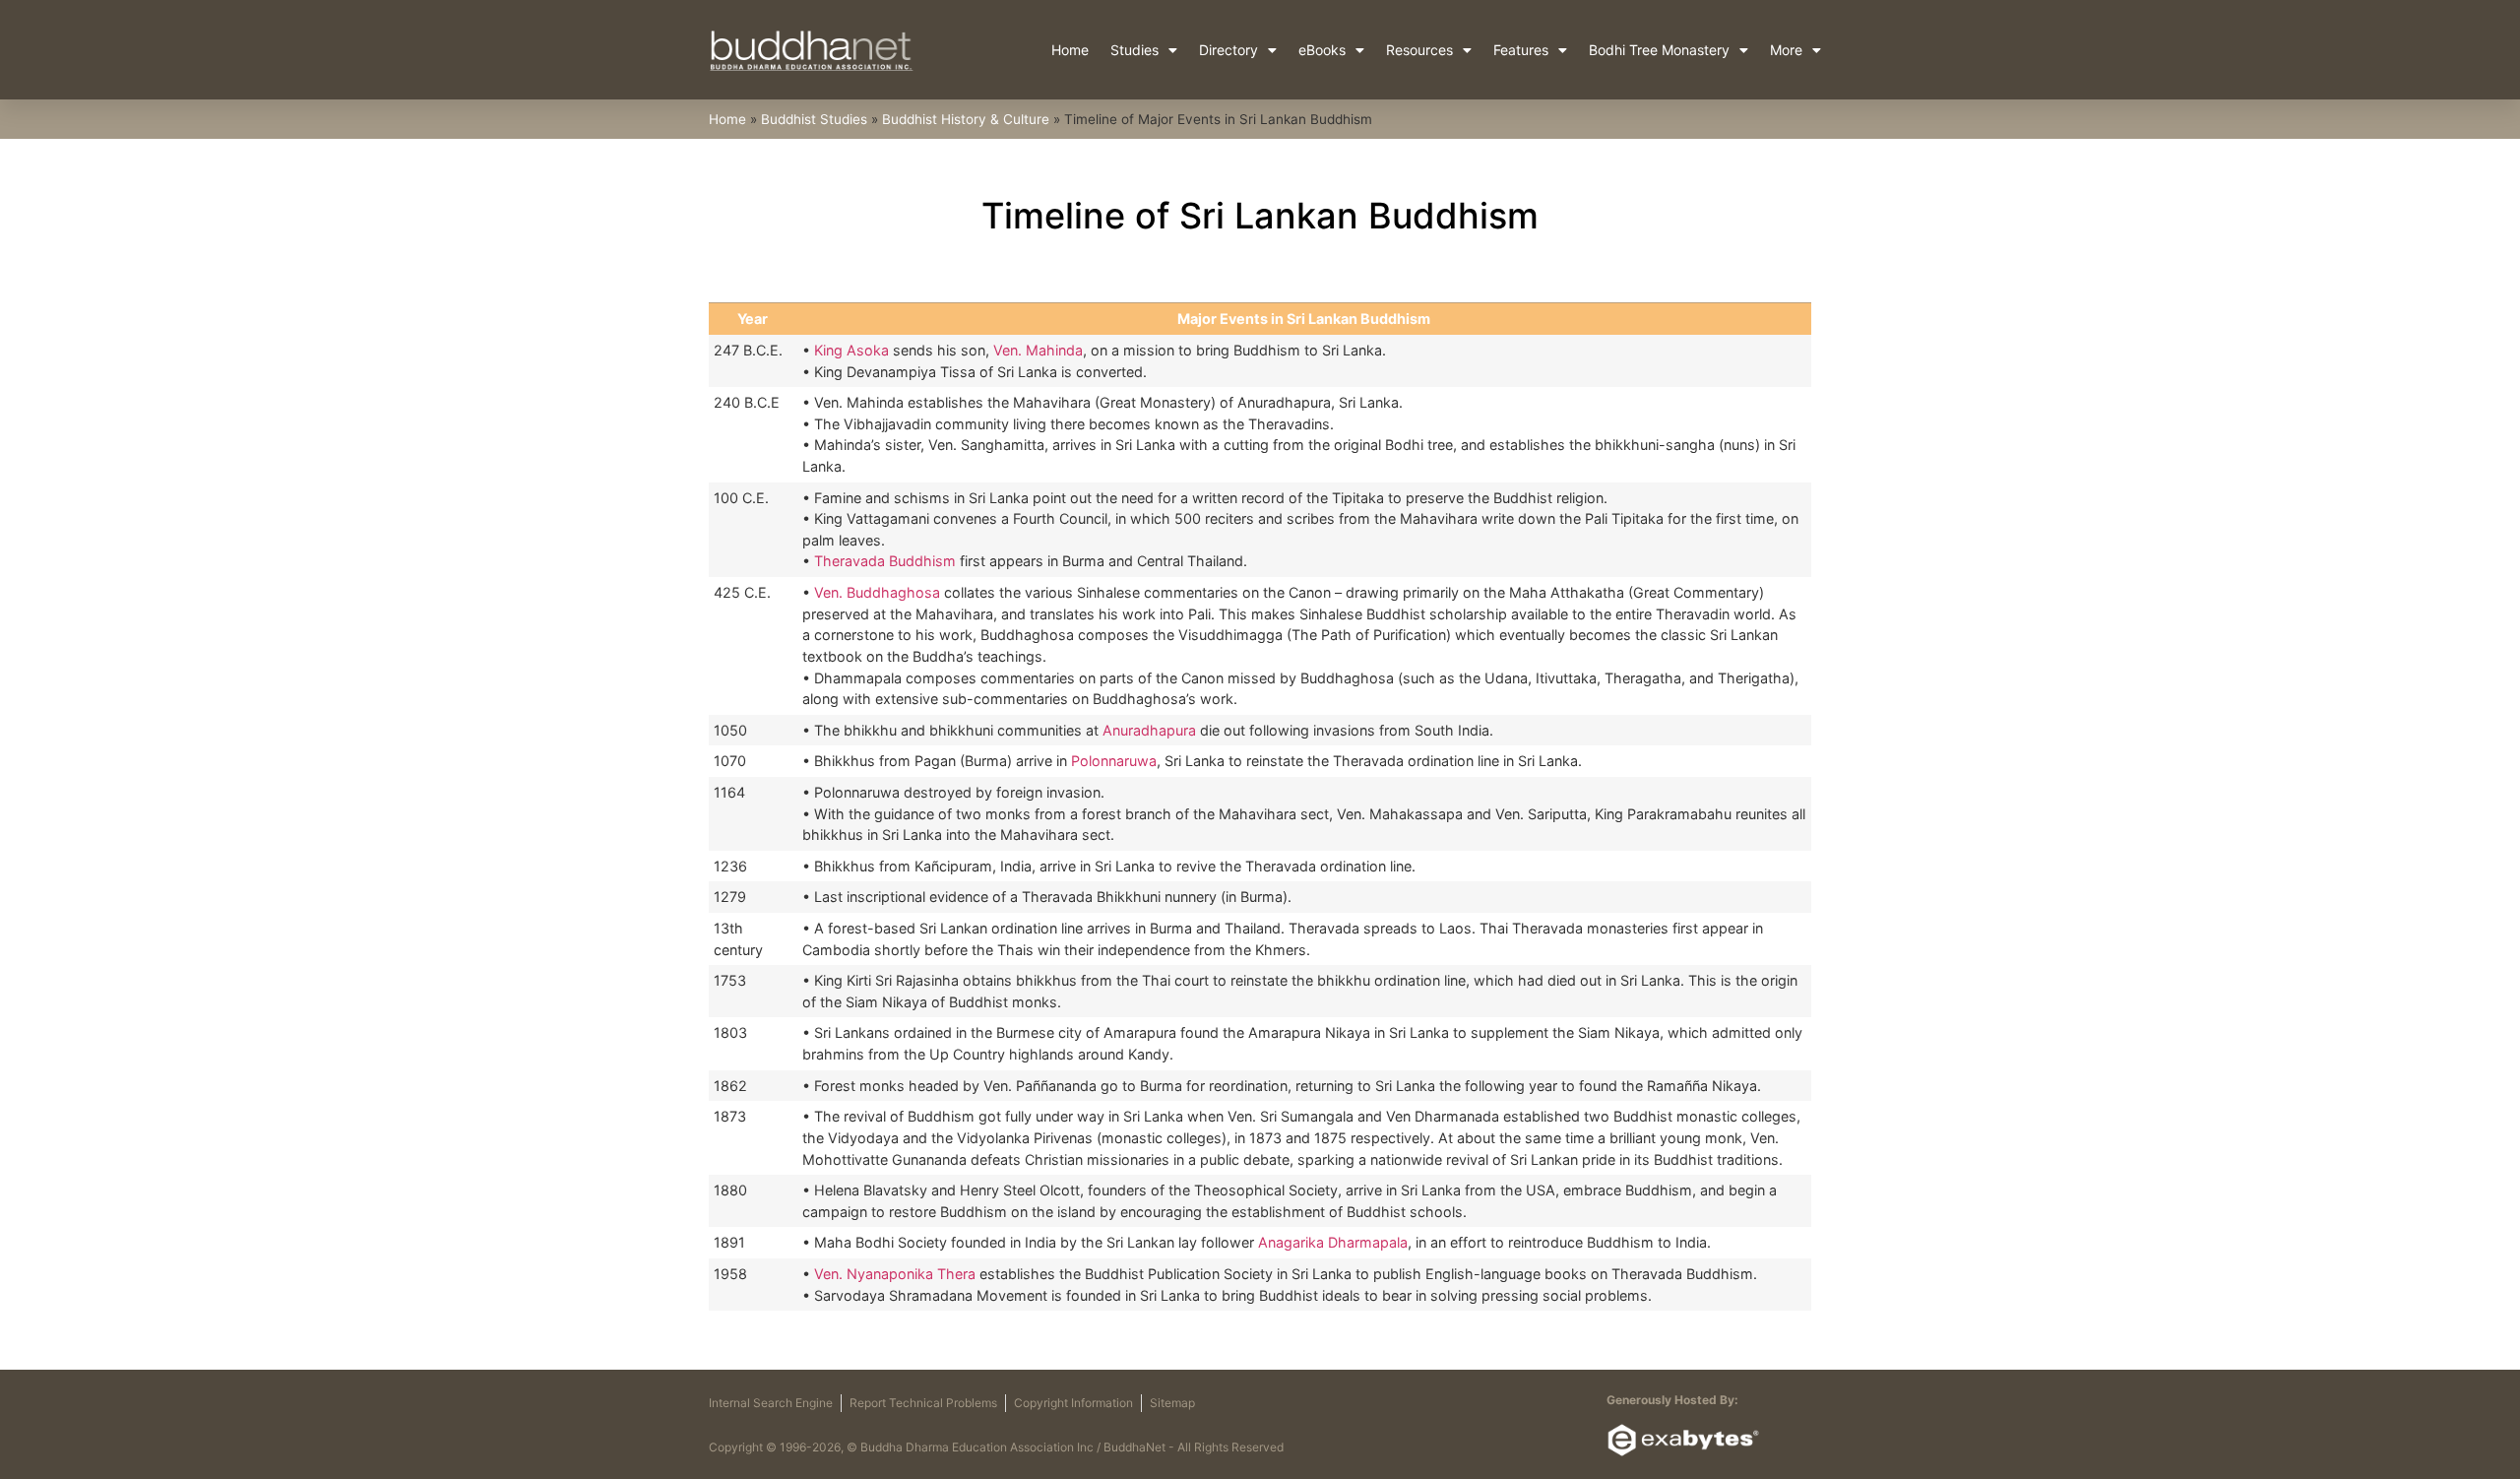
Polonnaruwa (1114, 761)
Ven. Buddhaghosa (877, 592)
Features (1521, 50)
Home (1070, 50)
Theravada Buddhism (885, 561)
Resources (1419, 50)
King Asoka (850, 350)
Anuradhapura (1149, 730)
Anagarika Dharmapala (1333, 1242)
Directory (1228, 50)
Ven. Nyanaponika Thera (895, 1274)
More (1786, 50)
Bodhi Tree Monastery (1659, 50)
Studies (1134, 50)
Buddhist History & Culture (966, 119)
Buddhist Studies (814, 119)
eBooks (1322, 50)
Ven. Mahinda (1038, 350)
